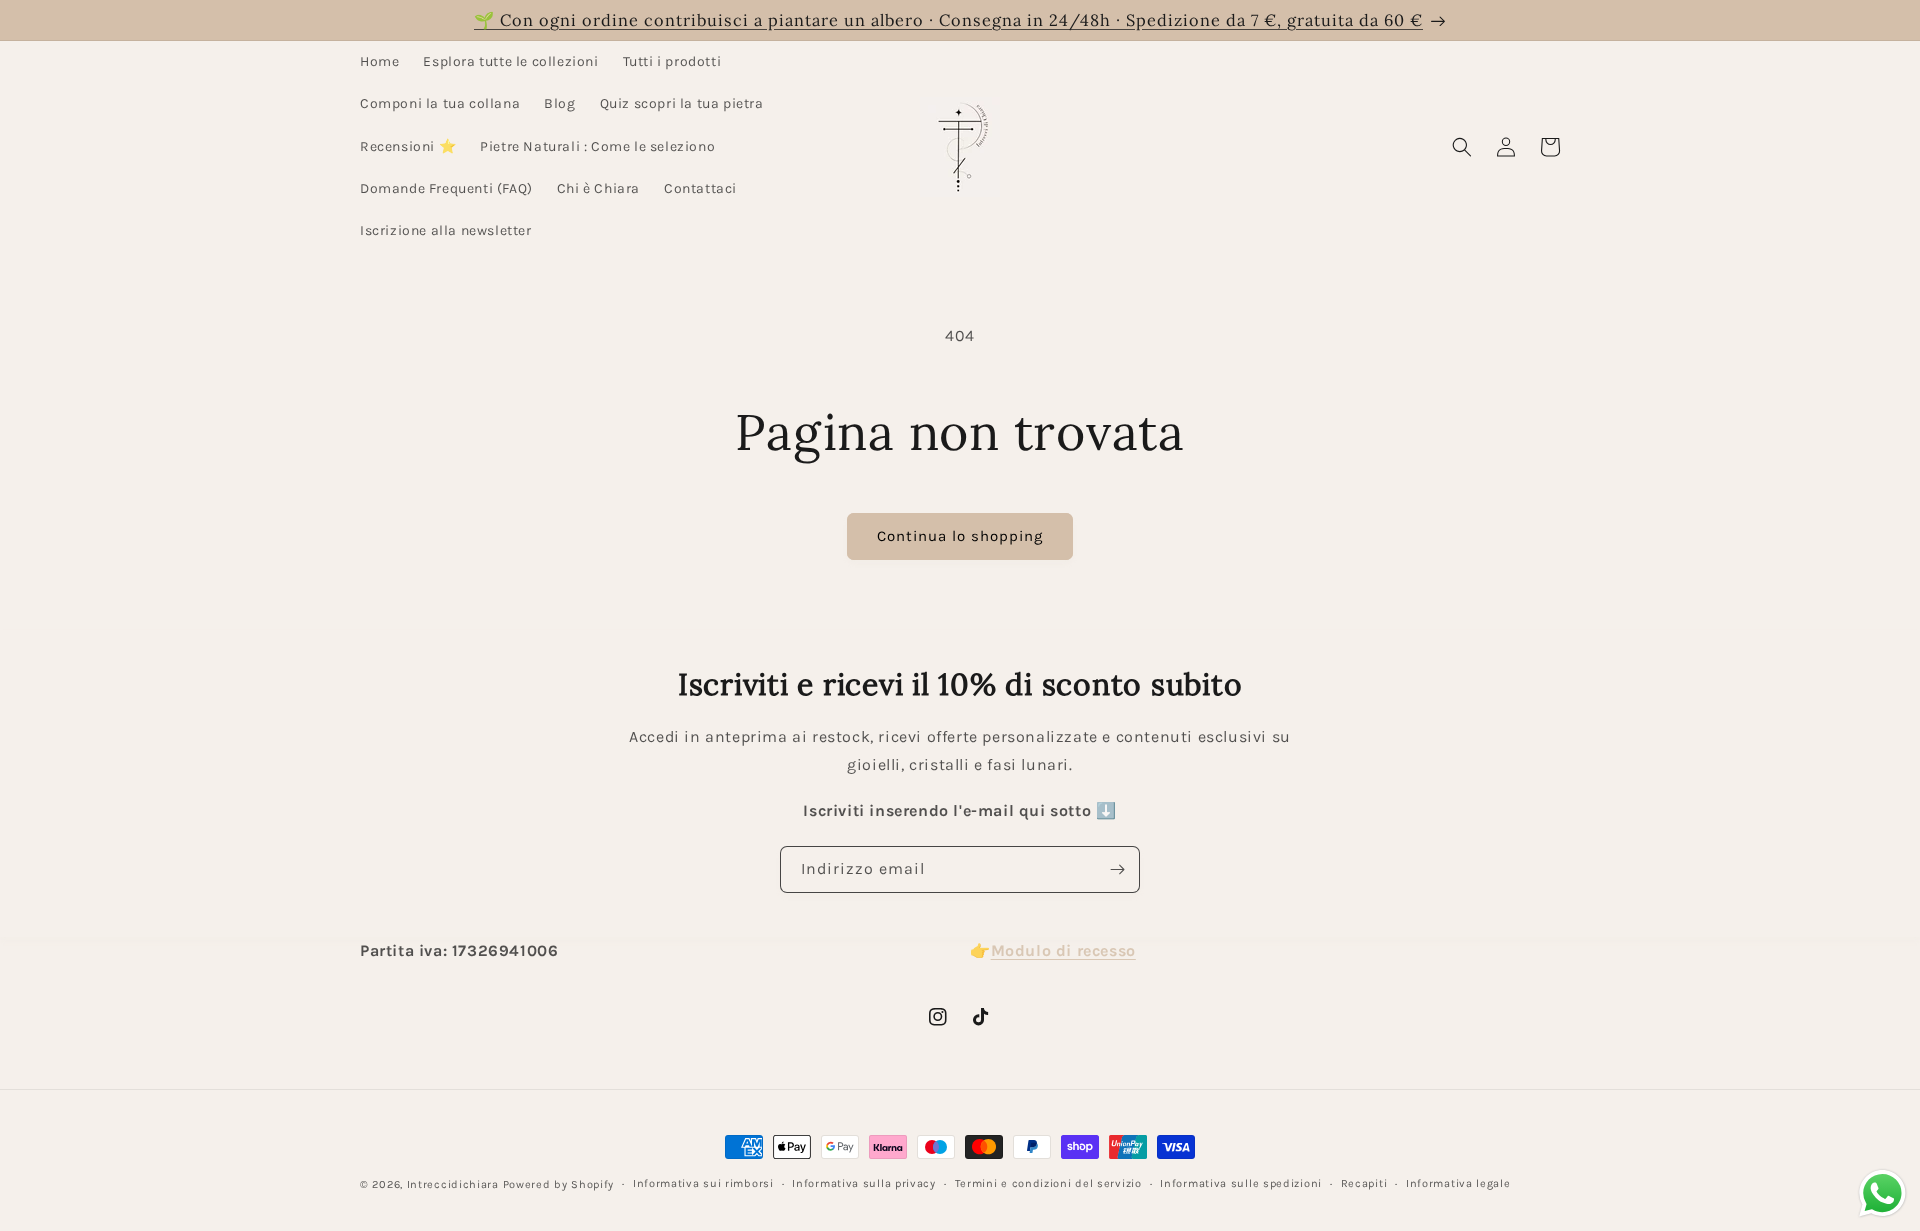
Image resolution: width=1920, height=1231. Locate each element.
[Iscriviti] (1117, 869)
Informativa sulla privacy (864, 1183)
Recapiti (1364, 1183)
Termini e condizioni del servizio (1048, 1183)
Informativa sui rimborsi (703, 1183)
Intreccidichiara (453, 1184)
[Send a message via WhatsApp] (1882, 1193)
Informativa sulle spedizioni (1241, 1183)
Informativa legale (1458, 1183)
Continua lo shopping (960, 536)
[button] (1462, 147)
